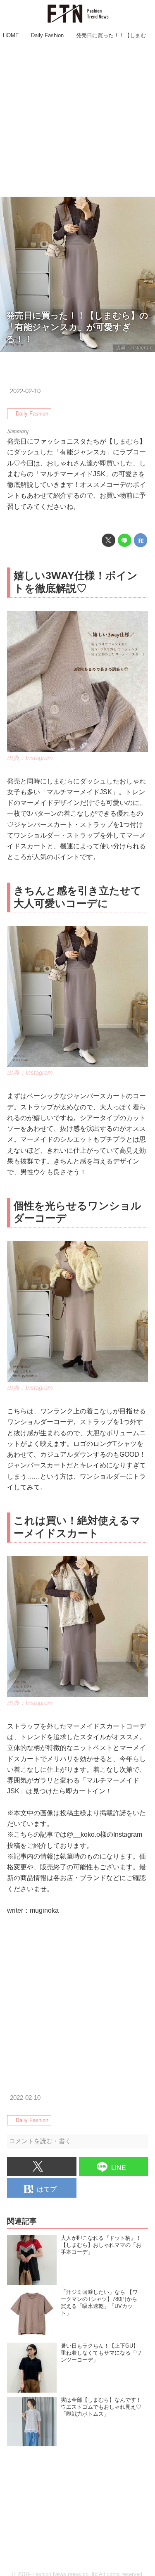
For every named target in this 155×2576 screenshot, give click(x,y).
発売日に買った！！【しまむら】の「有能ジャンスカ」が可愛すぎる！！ (77, 327)
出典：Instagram (134, 348)
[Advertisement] (77, 119)
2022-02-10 (25, 391)
